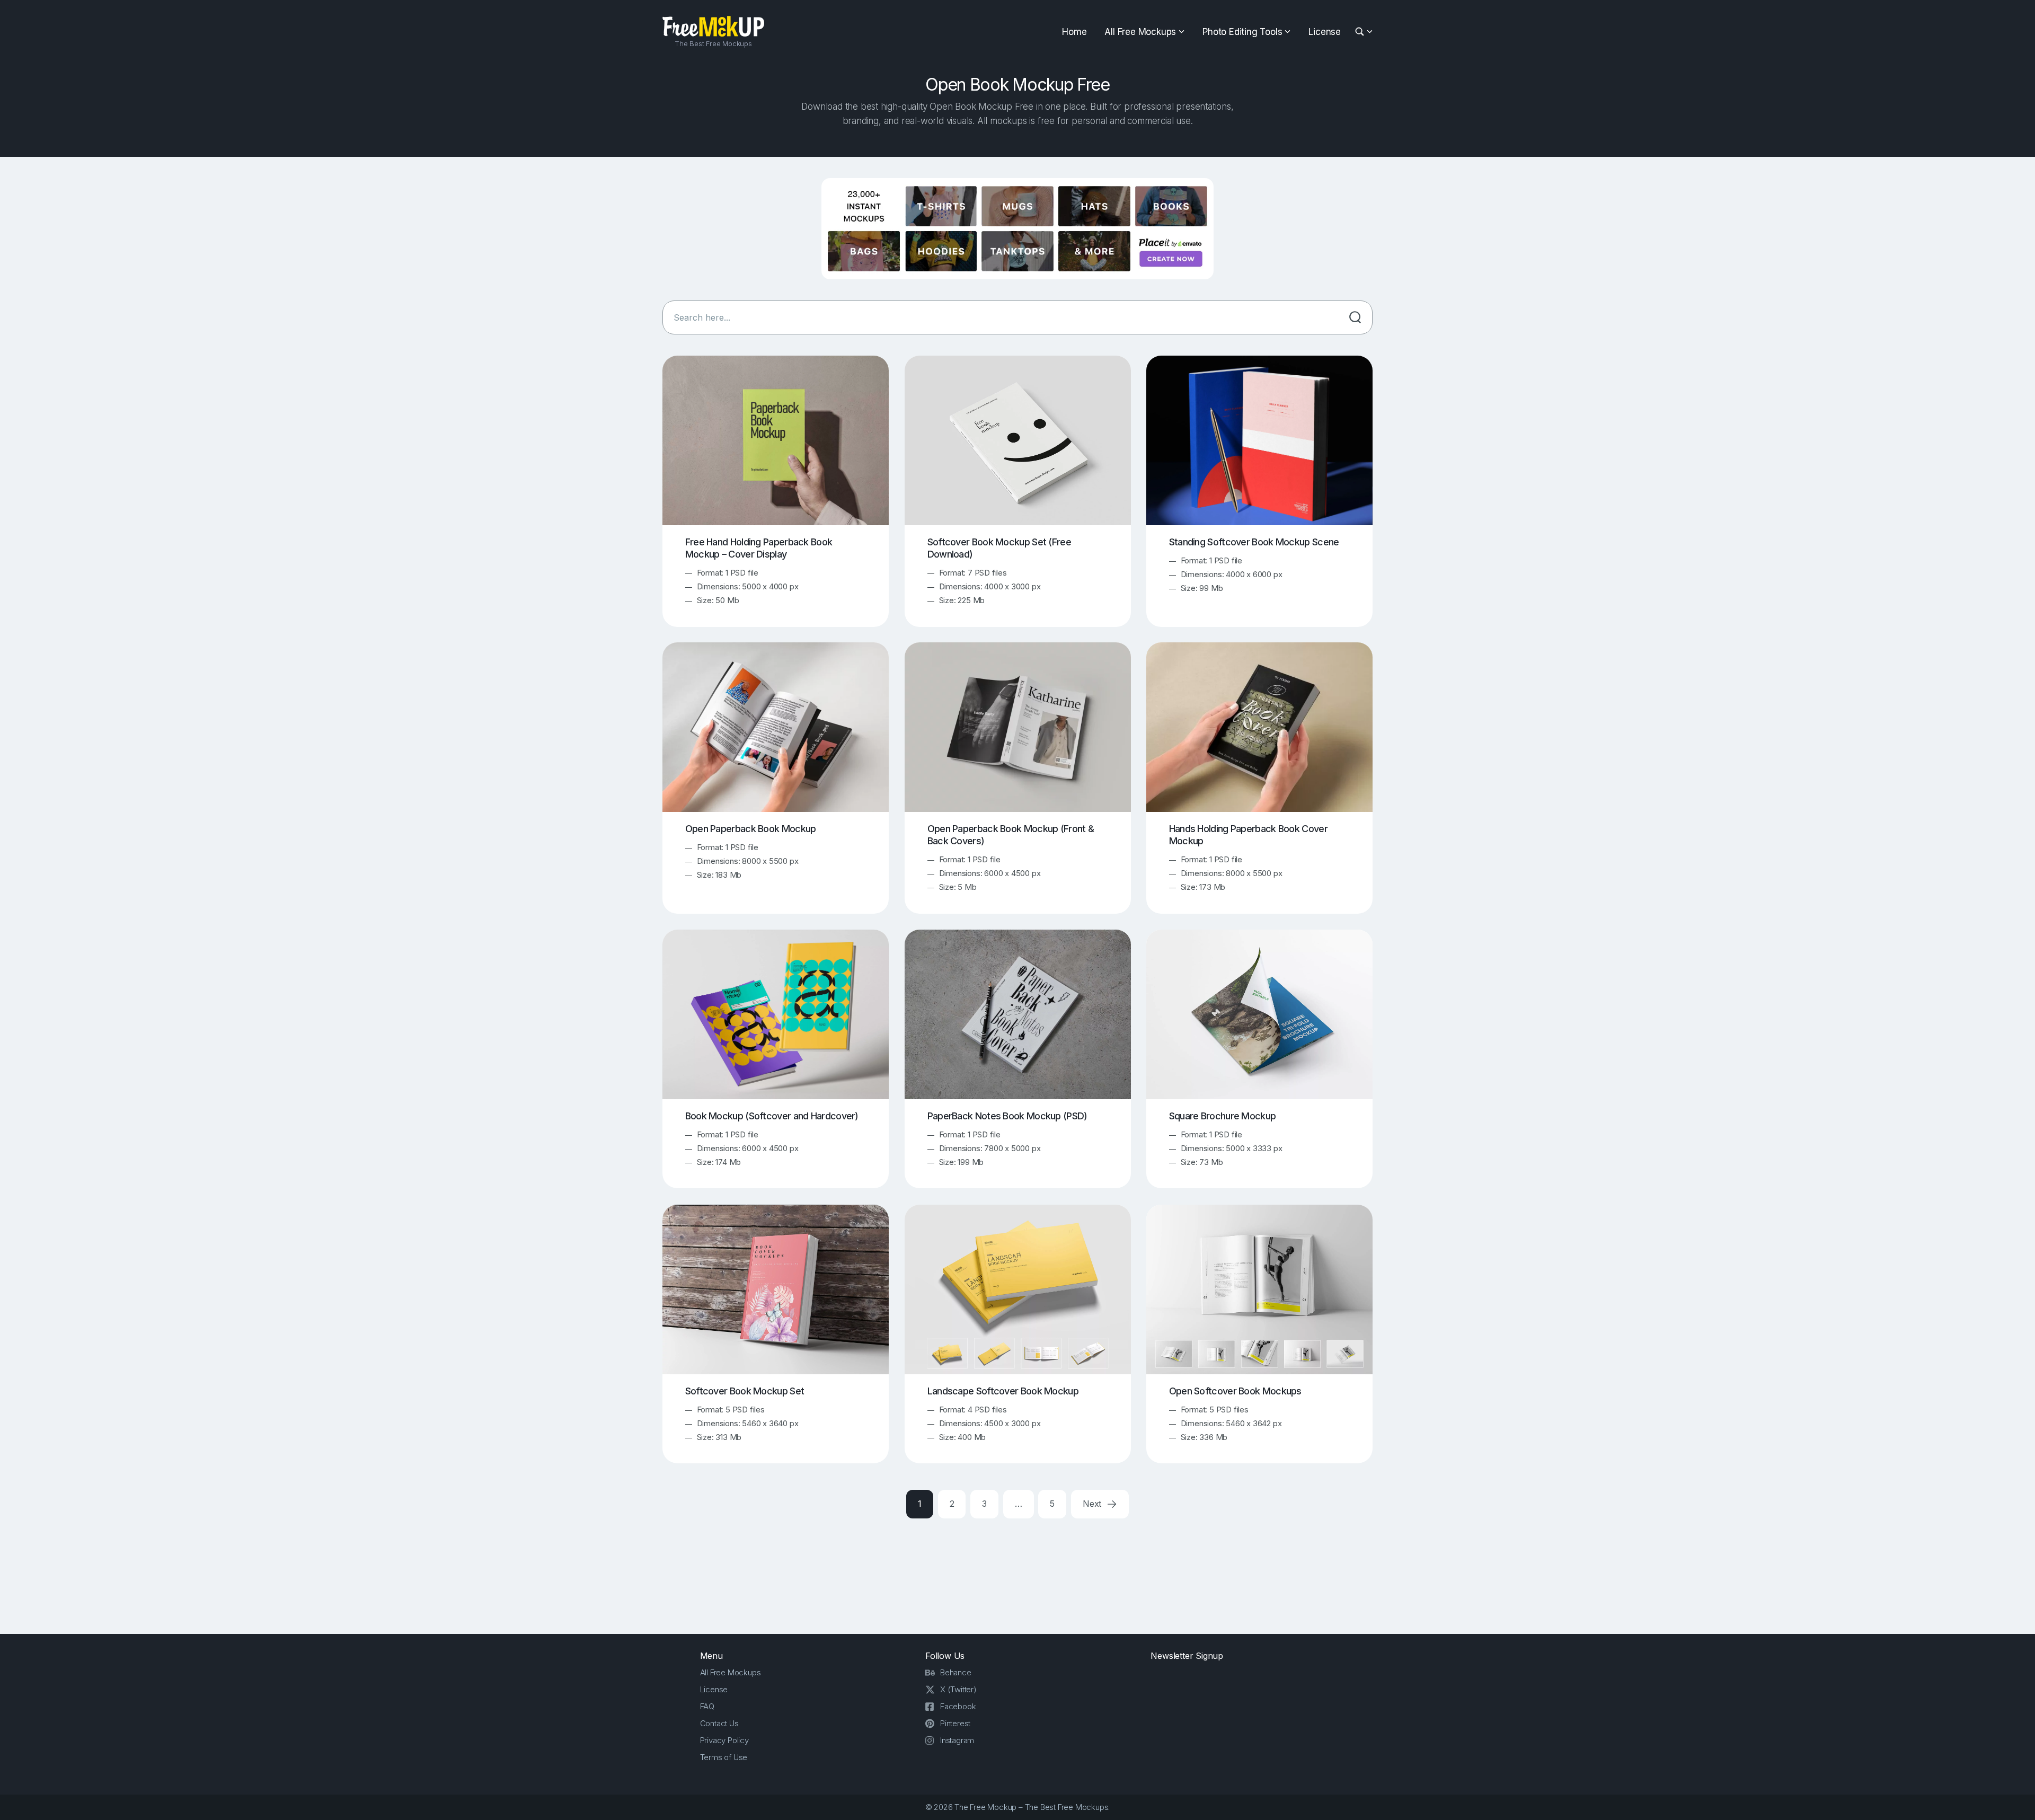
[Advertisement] (1017, 1574)
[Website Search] (1361, 32)
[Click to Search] (1355, 317)
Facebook (958, 1706)
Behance (956, 1672)
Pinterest (955, 1723)
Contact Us (719, 1723)
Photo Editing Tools (1242, 32)
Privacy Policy (724, 1740)
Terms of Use (724, 1757)
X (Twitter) (958, 1689)
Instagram (957, 1740)
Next (1093, 1504)
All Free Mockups (1140, 32)
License (1325, 32)
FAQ (707, 1706)
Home (1074, 32)
